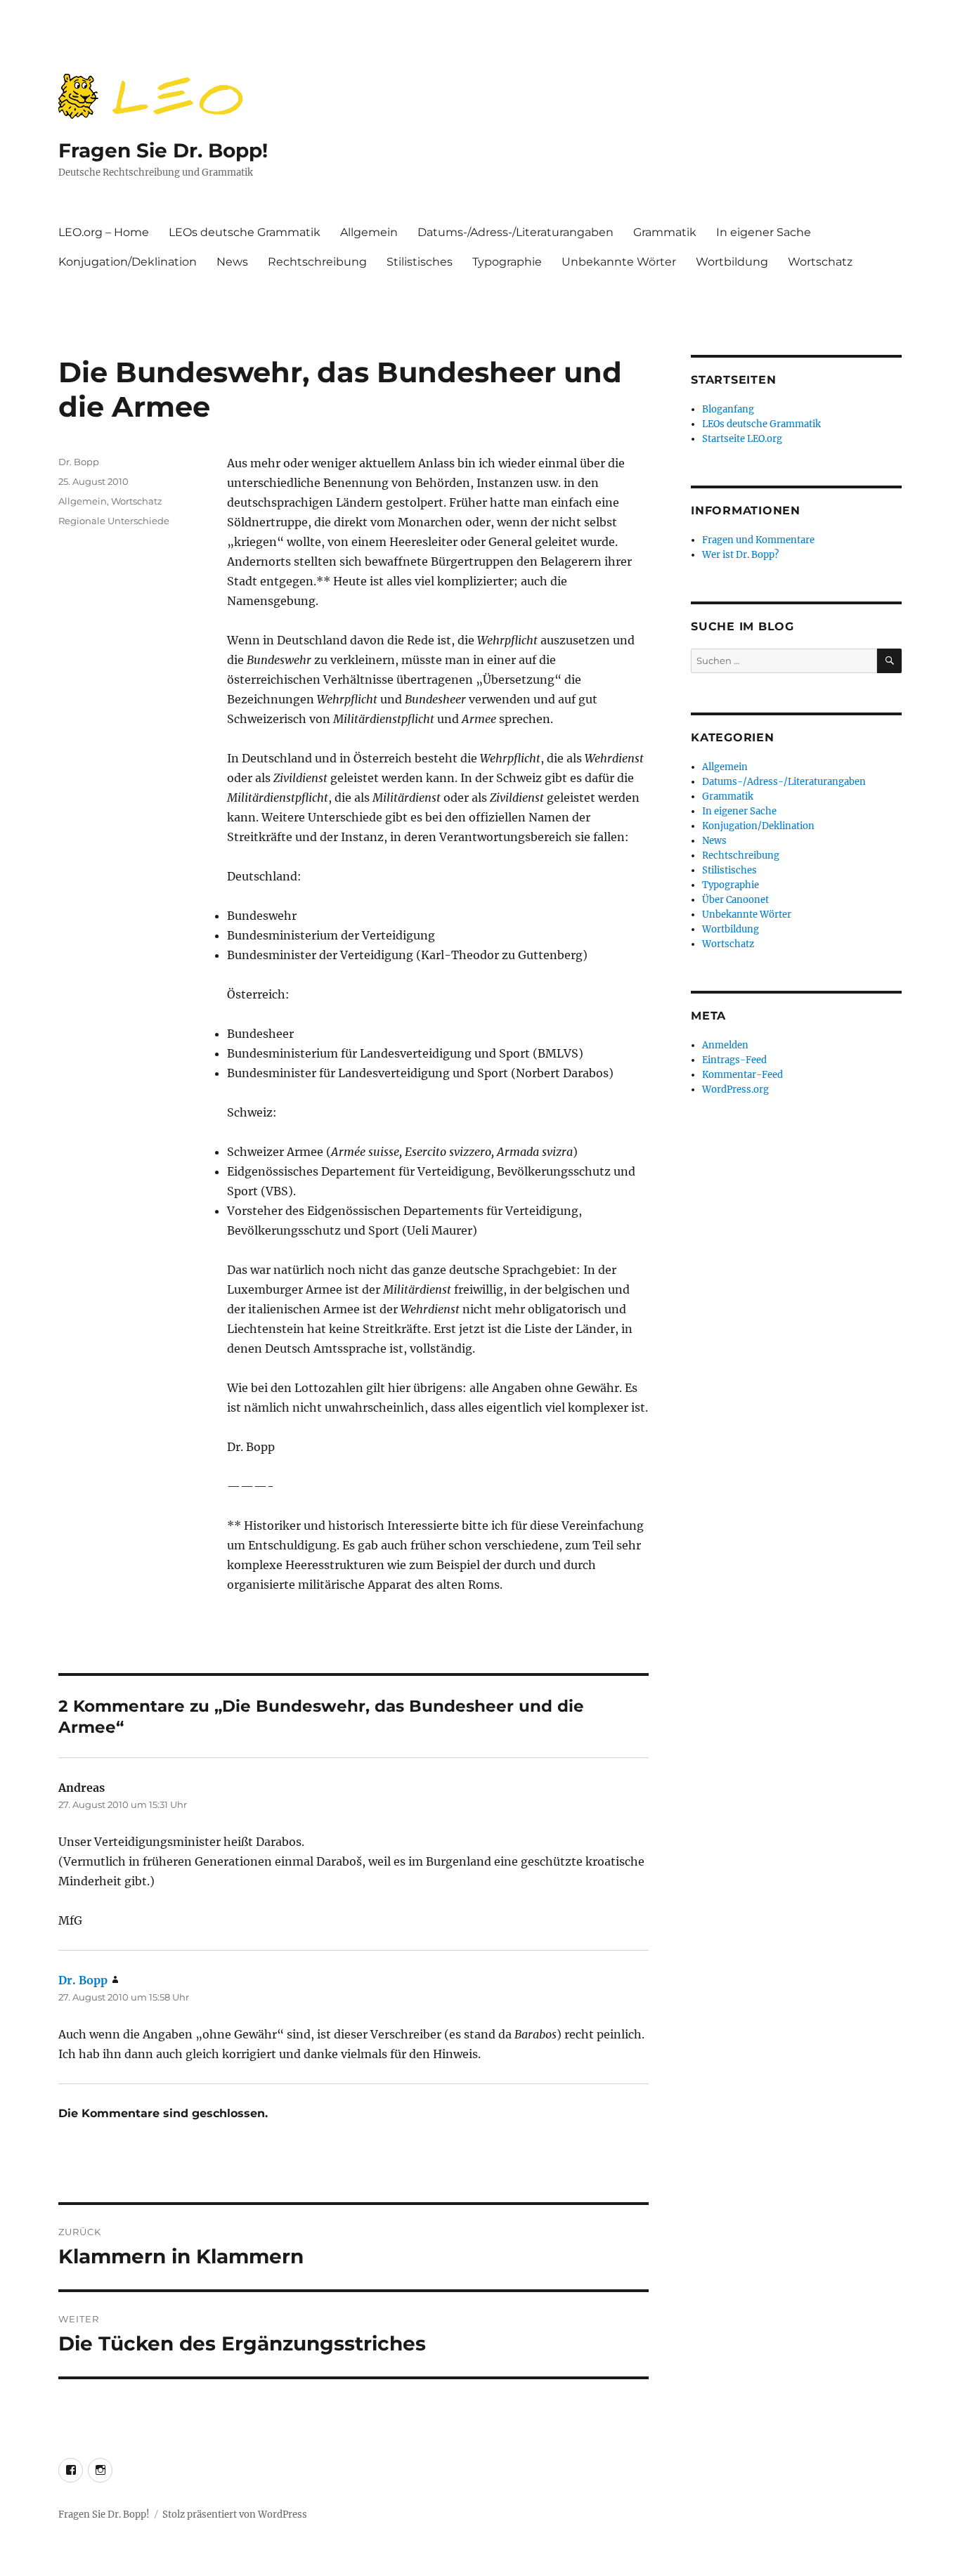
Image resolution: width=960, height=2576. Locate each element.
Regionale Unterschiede (114, 521)
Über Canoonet (735, 900)
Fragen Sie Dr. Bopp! (163, 150)
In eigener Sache (764, 232)
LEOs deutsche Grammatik (245, 232)
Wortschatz (820, 262)
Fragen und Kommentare (758, 540)
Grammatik (665, 232)
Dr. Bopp (79, 462)
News (232, 262)
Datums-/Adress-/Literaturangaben (515, 232)
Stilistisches (420, 262)
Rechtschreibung (317, 262)
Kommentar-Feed (742, 1075)
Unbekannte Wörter (619, 262)
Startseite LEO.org (742, 439)
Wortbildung (732, 262)
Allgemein (369, 232)
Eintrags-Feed (734, 1060)
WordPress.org (735, 1089)
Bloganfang (728, 409)
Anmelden (725, 1045)
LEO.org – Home (104, 232)
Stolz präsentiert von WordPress (235, 2515)
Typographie (507, 262)
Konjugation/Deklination (128, 262)
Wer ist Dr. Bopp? (740, 555)
